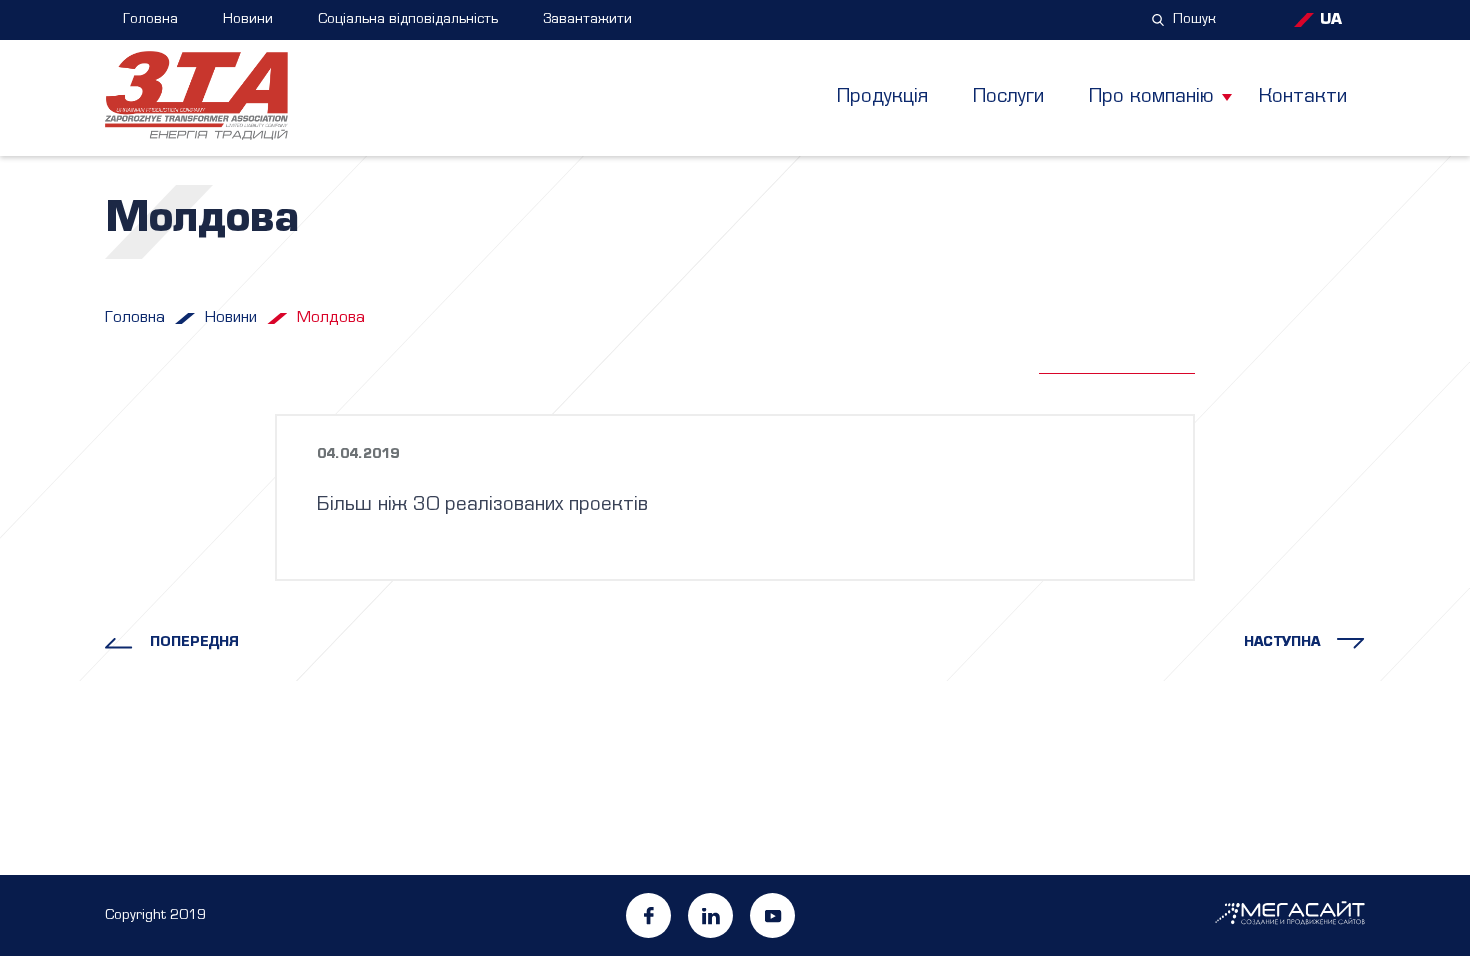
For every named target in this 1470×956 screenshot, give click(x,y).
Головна (150, 19)
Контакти (1303, 97)
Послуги (1008, 97)
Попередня (194, 642)
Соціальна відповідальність (408, 19)
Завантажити (587, 19)
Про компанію (1151, 97)
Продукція (882, 97)
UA (1331, 20)
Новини (248, 19)
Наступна (1282, 642)
